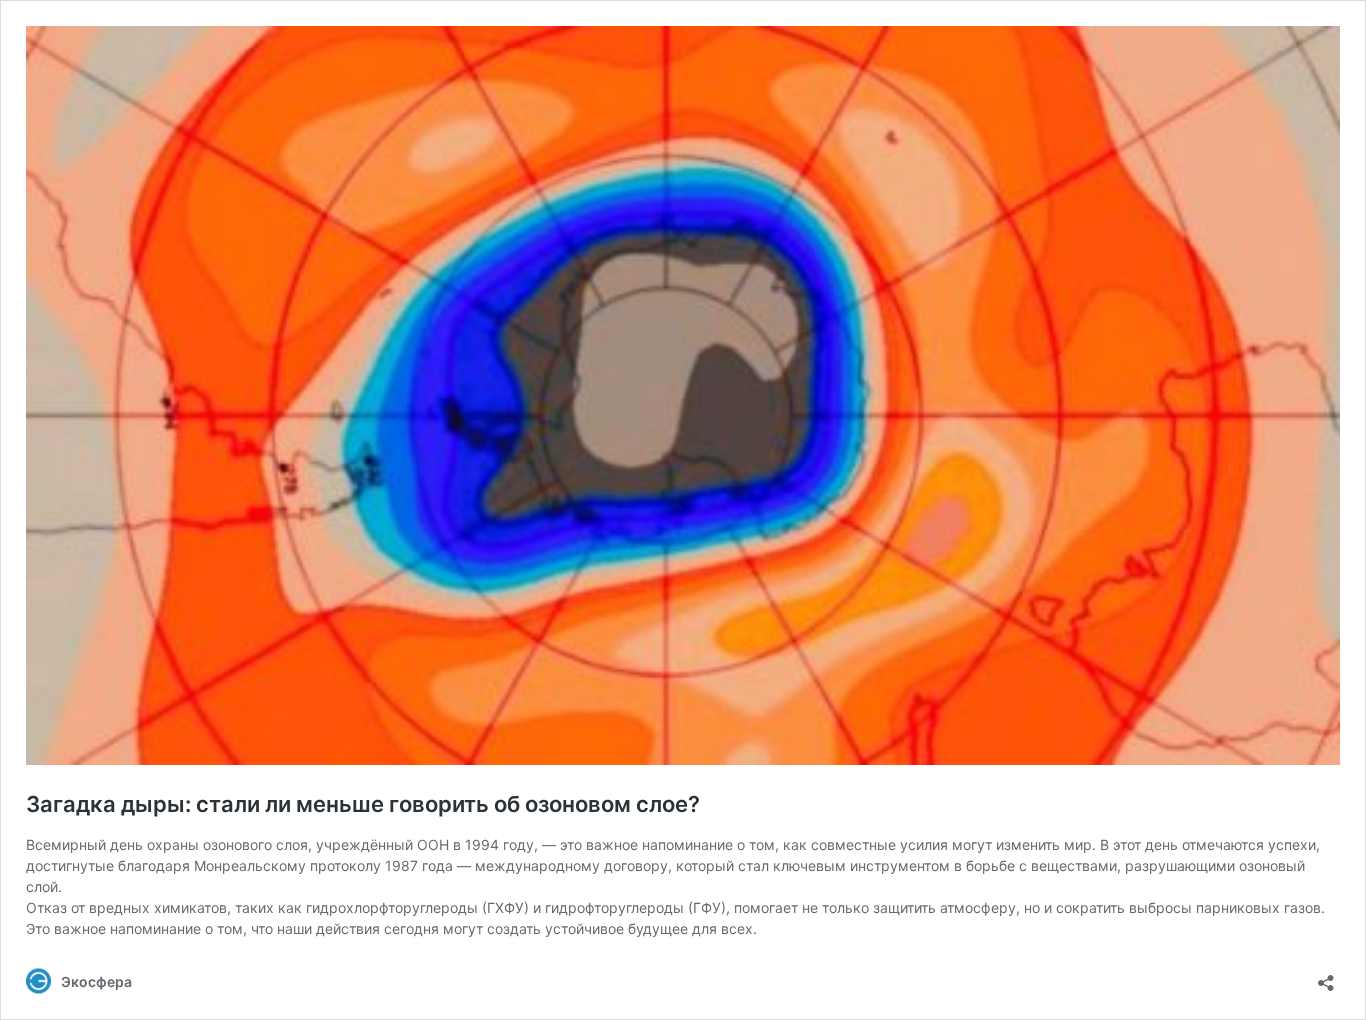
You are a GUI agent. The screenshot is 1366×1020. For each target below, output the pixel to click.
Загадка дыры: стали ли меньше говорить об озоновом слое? (363, 804)
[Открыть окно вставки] (1326, 976)
